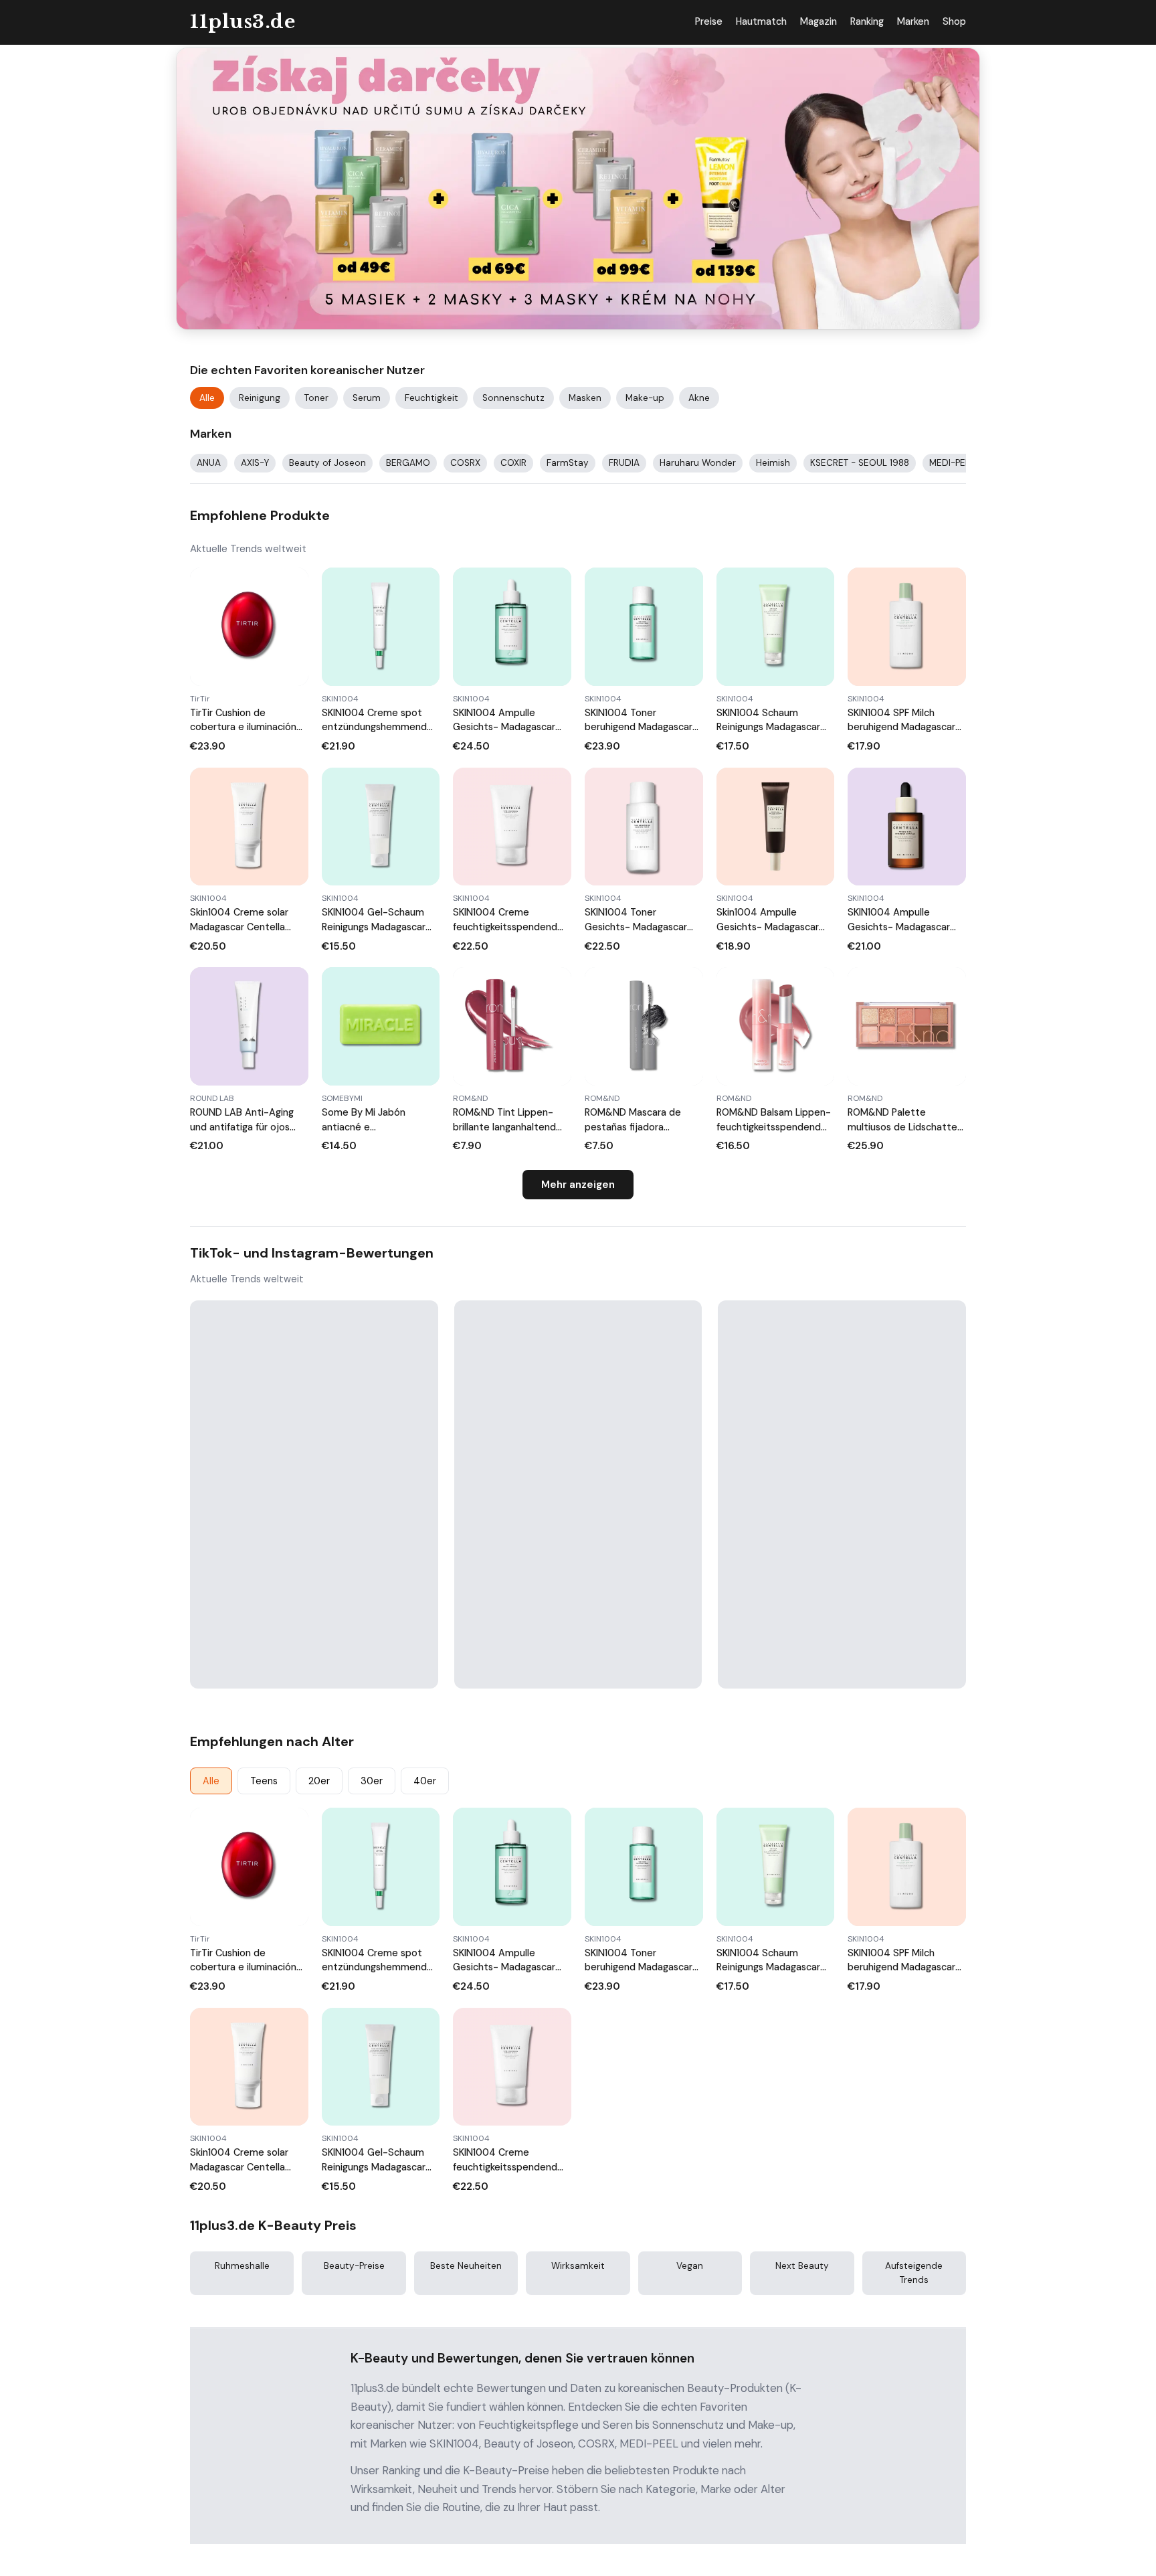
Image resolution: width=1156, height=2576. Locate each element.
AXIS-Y (255, 463)
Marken (913, 21)
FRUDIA (624, 463)
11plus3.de (243, 22)
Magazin (818, 21)
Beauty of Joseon (327, 463)
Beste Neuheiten (466, 2266)
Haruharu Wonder (698, 463)
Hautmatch (761, 21)
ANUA (209, 463)
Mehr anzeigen (578, 1185)
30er (372, 1781)
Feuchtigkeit (431, 398)
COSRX (465, 463)
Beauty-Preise (354, 2266)
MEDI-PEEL (952, 463)
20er (319, 1781)
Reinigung (260, 398)
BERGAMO (408, 463)
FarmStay (568, 463)
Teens (264, 1781)
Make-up (645, 398)
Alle (207, 398)
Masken (585, 398)
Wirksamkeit (578, 2266)
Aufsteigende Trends (914, 2272)
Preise (709, 21)
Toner (316, 398)
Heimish (773, 463)
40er (425, 1781)
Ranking (867, 21)
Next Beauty (802, 2266)
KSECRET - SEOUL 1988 (860, 463)
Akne (699, 398)
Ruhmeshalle (242, 2266)
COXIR (513, 463)
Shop (954, 21)
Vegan (690, 2266)
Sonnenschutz (513, 398)
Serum (367, 398)
